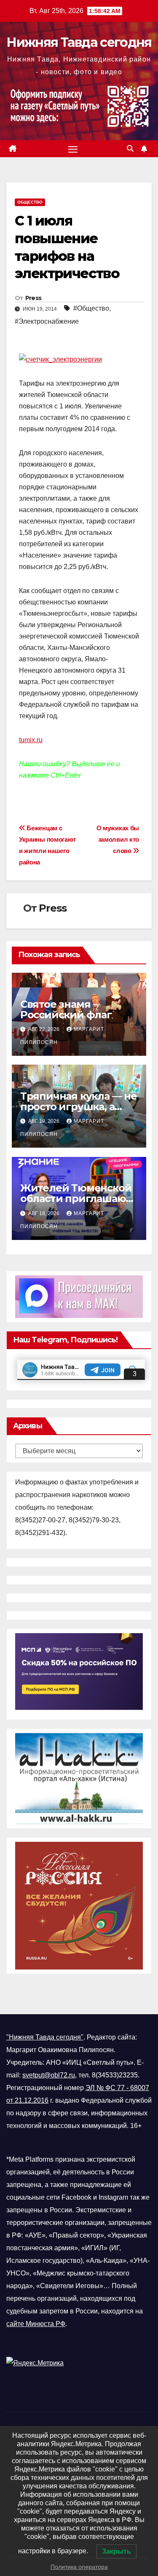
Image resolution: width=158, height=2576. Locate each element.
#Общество (91, 308)
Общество (30, 202)
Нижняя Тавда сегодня (79, 42)
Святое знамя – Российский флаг (67, 1009)
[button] (130, 149)
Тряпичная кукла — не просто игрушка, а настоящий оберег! (79, 1107)
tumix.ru (31, 740)
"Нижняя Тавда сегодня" (45, 2037)
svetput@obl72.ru (49, 2075)
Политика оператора (79, 2567)
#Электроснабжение (47, 321)
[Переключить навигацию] (73, 149)
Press (33, 298)
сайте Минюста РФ (36, 2324)
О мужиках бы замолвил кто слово (118, 839)
